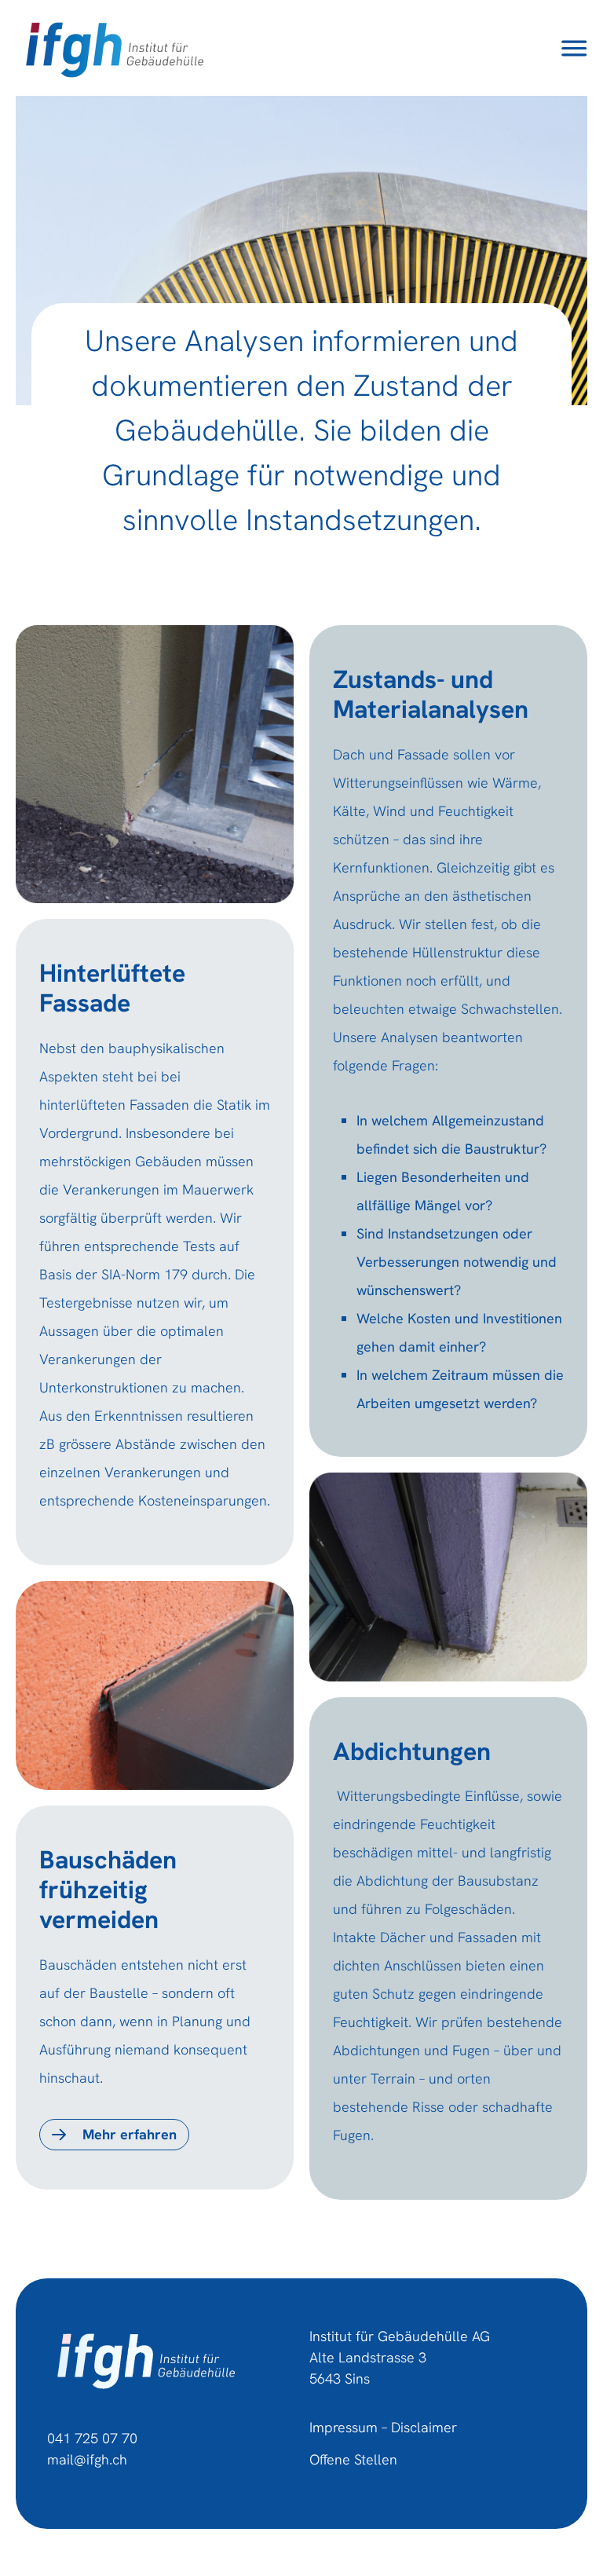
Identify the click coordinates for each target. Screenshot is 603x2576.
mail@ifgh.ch (87, 2459)
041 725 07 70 (92, 2438)
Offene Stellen (353, 2459)
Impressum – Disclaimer (383, 2427)
